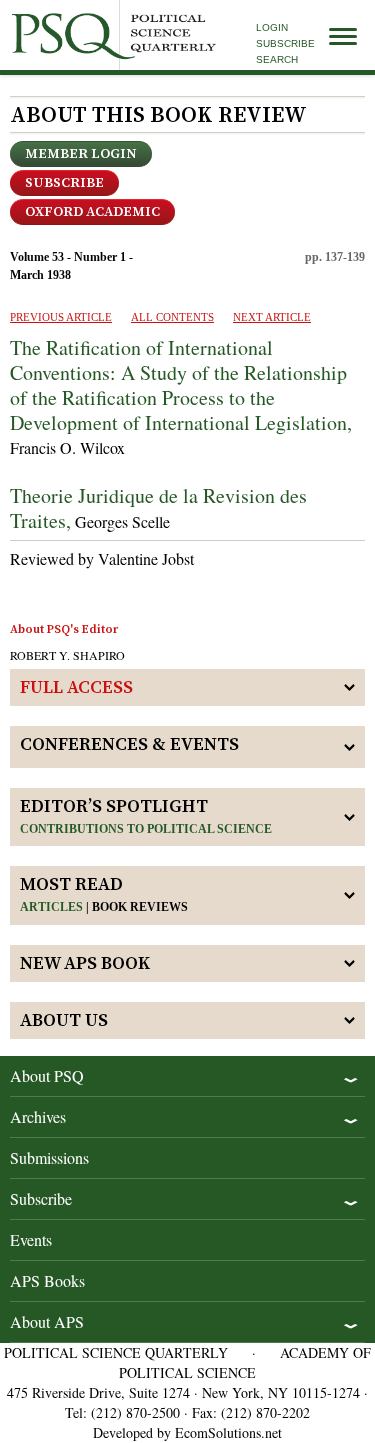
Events (31, 1239)
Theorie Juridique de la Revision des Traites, (158, 508)
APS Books (47, 1280)
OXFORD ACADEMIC (92, 212)
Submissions (49, 1157)
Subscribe (285, 43)
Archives (38, 1116)
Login (272, 27)
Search (277, 59)
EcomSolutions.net (228, 1432)
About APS (47, 1321)
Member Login (81, 154)
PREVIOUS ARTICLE (61, 317)
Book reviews (140, 907)
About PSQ (47, 1075)
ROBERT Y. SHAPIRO (67, 655)
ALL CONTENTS (172, 317)
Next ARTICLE (272, 317)
